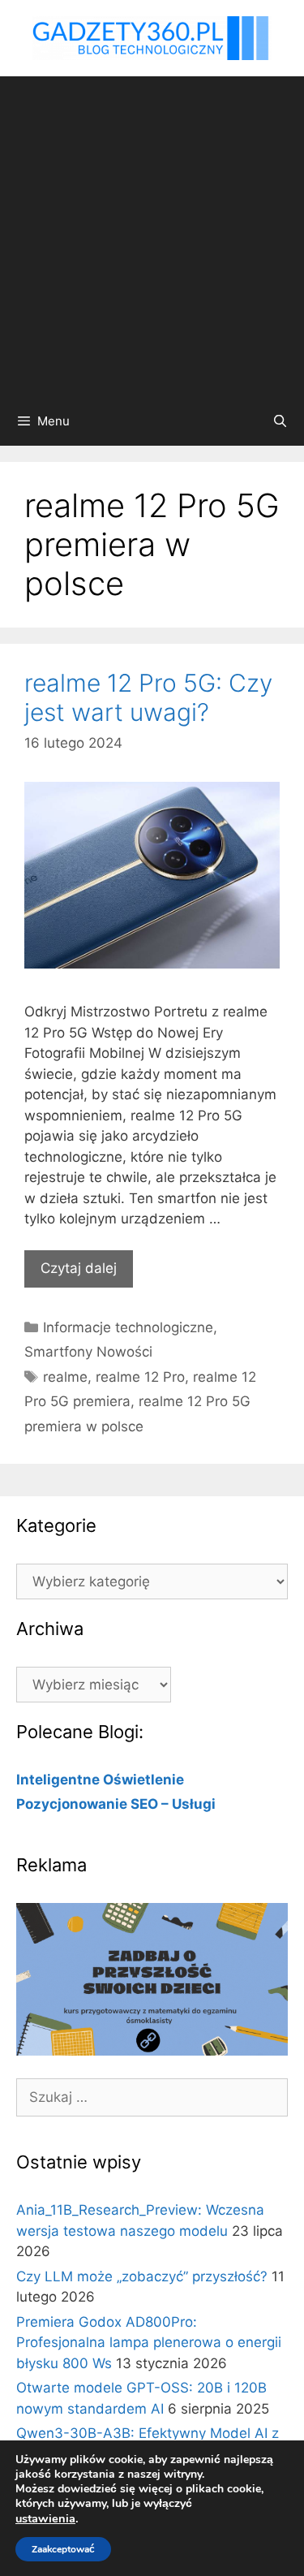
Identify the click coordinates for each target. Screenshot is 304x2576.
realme (65, 1377)
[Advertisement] (152, 237)
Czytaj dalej (79, 1268)
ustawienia (45, 2518)
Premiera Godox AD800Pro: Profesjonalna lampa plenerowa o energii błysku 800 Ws (149, 2343)
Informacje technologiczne (128, 1327)
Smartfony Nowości (88, 1352)
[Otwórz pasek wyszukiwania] (280, 421)
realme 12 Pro (140, 1377)
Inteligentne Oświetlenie (100, 1780)
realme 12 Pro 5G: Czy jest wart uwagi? (148, 697)
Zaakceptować (63, 2549)
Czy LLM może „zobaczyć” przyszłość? (142, 2276)
